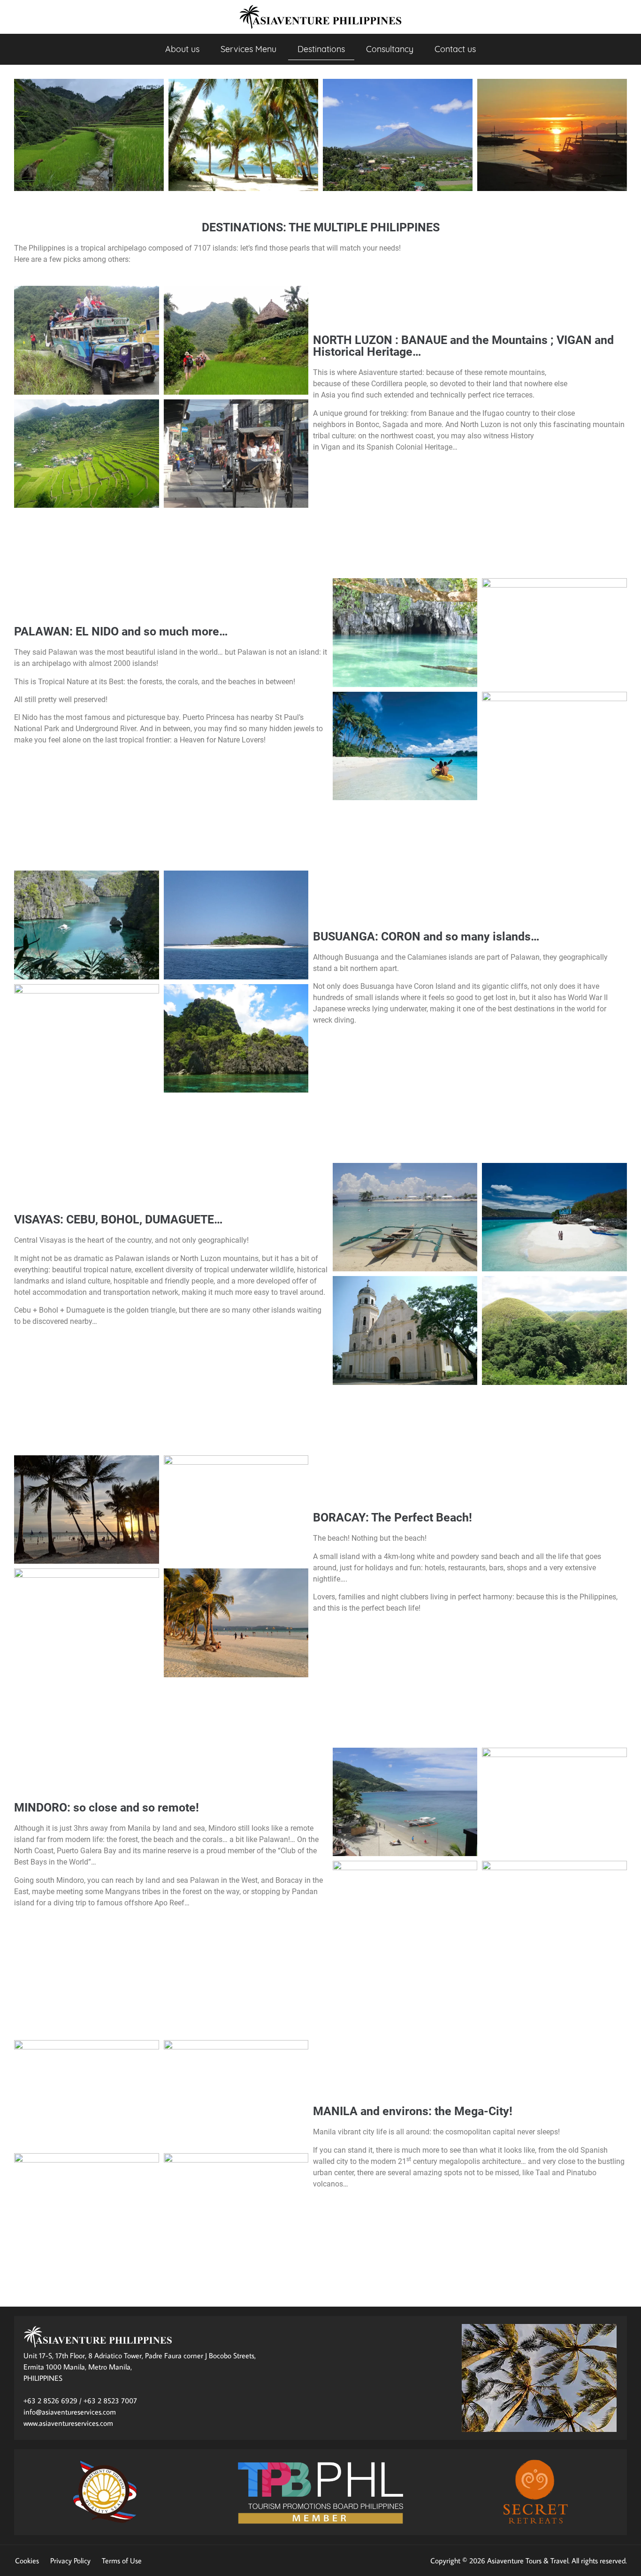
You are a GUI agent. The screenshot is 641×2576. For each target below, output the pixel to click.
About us (182, 49)
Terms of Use (122, 2561)
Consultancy (390, 49)
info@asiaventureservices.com (70, 2412)
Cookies (27, 2561)
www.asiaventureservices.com (68, 2423)
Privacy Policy (70, 2561)
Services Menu (248, 49)
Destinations (321, 49)
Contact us (455, 49)
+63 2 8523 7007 (110, 2400)
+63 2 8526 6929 (50, 2400)
